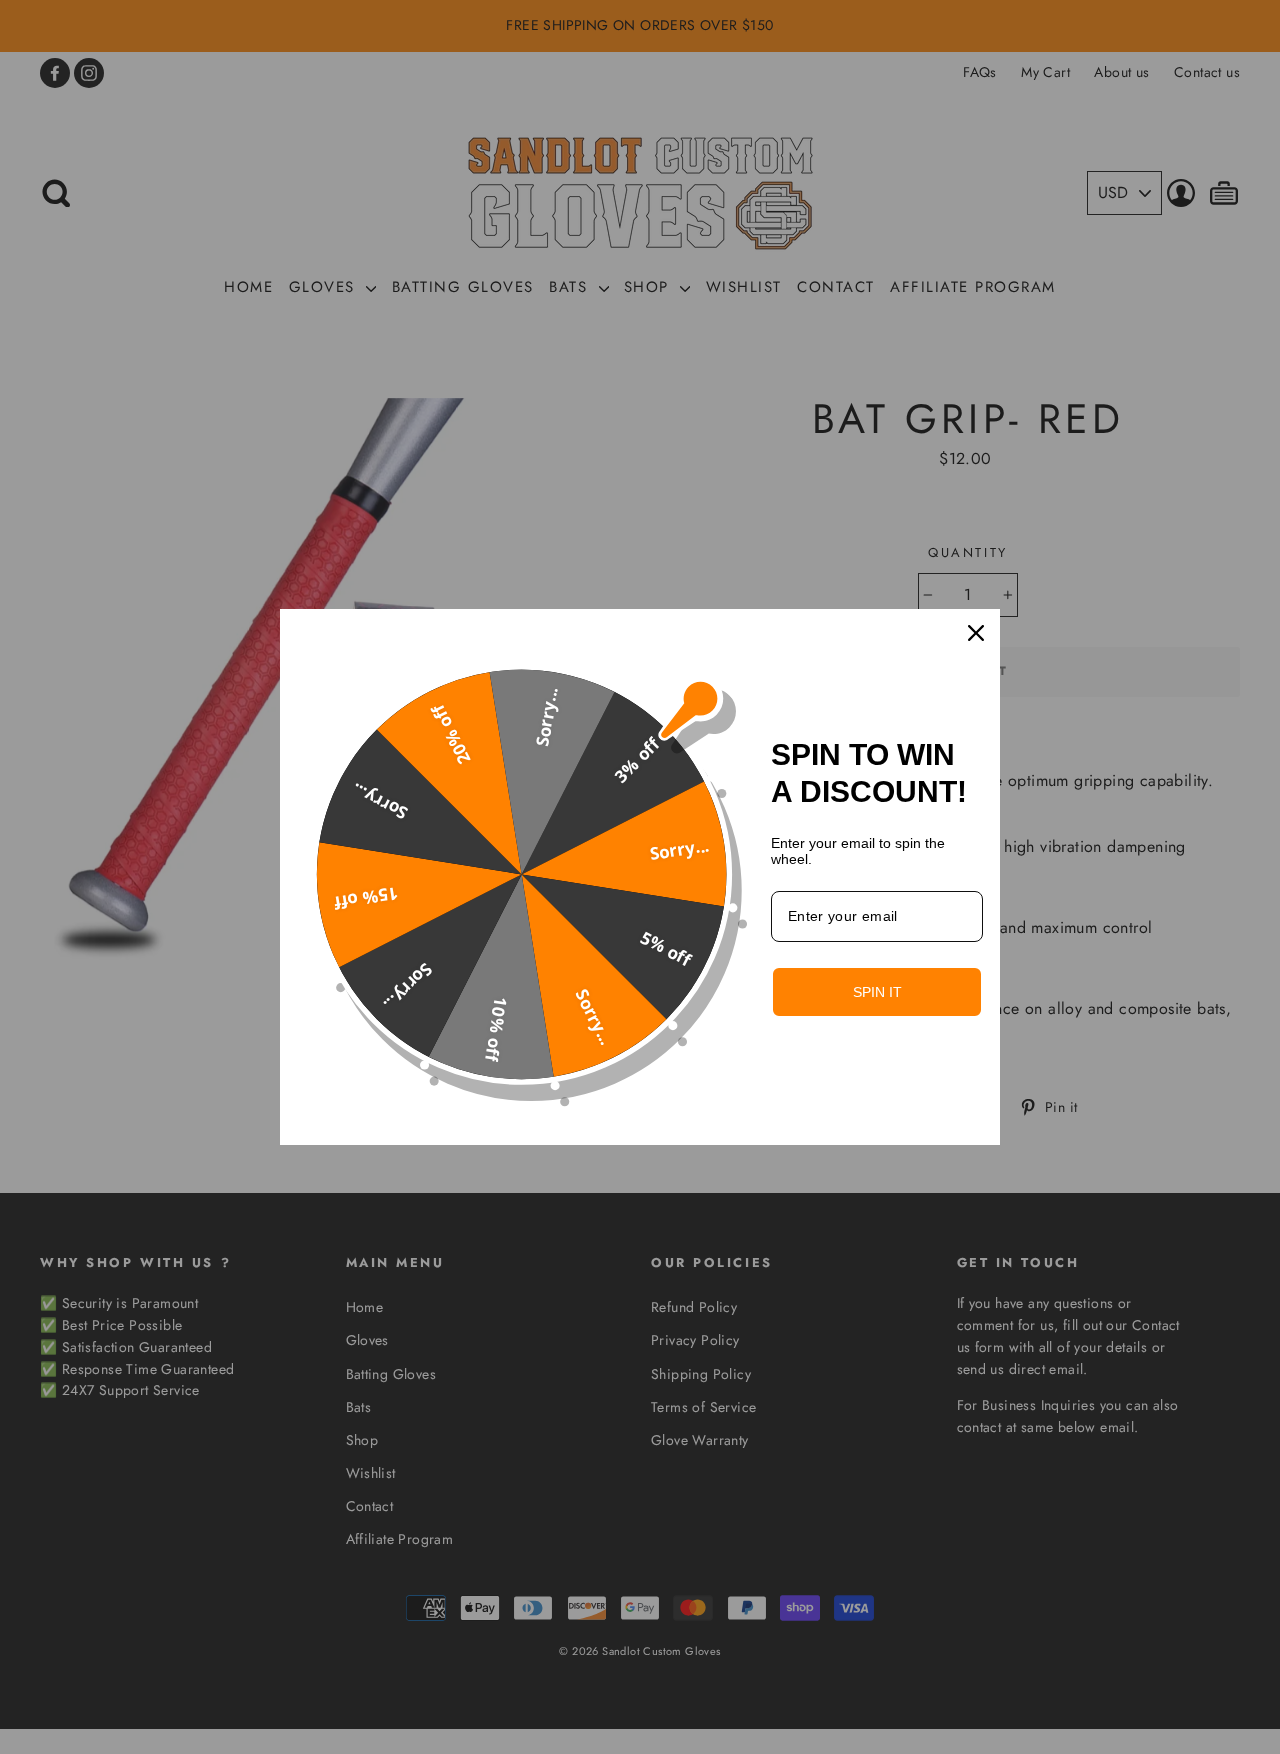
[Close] (976, 633)
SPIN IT (877, 992)
